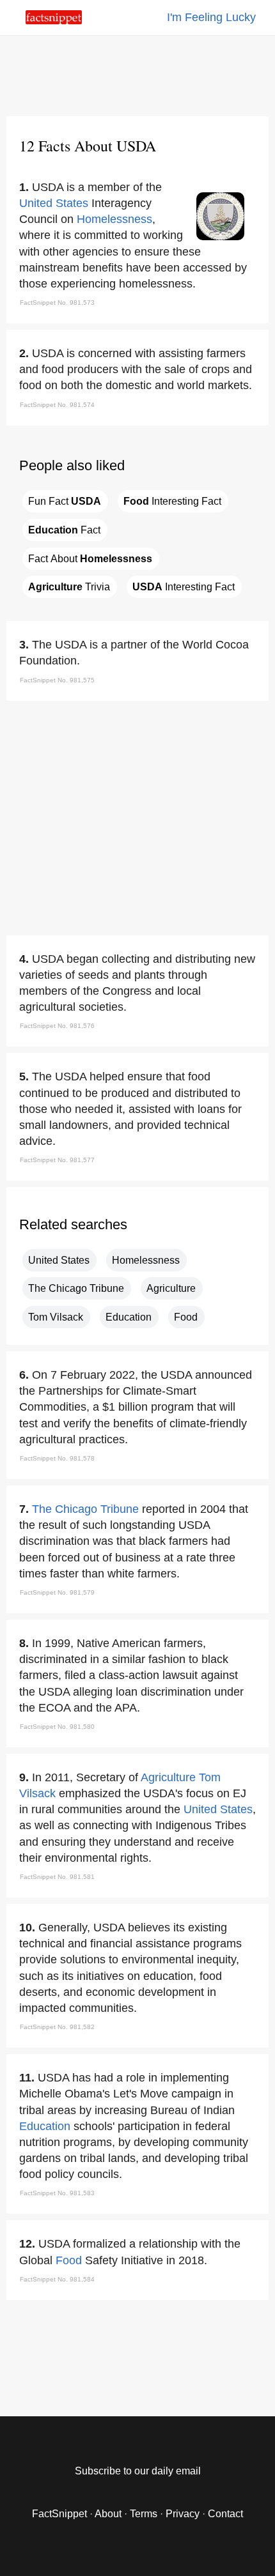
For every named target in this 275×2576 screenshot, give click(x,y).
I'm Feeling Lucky (211, 17)
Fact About (90, 559)
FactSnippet (59, 2514)
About (108, 2514)
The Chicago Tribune (76, 1288)
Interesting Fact (172, 501)
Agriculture (171, 1288)
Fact (64, 530)
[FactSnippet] (54, 21)
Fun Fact (65, 501)
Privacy (183, 2514)
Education (129, 1317)
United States (54, 203)
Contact (225, 2514)
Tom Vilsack (56, 1317)
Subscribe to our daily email (138, 2471)
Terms (144, 2514)
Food (186, 1317)
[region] (137, 73)
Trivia (69, 587)
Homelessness (114, 219)
